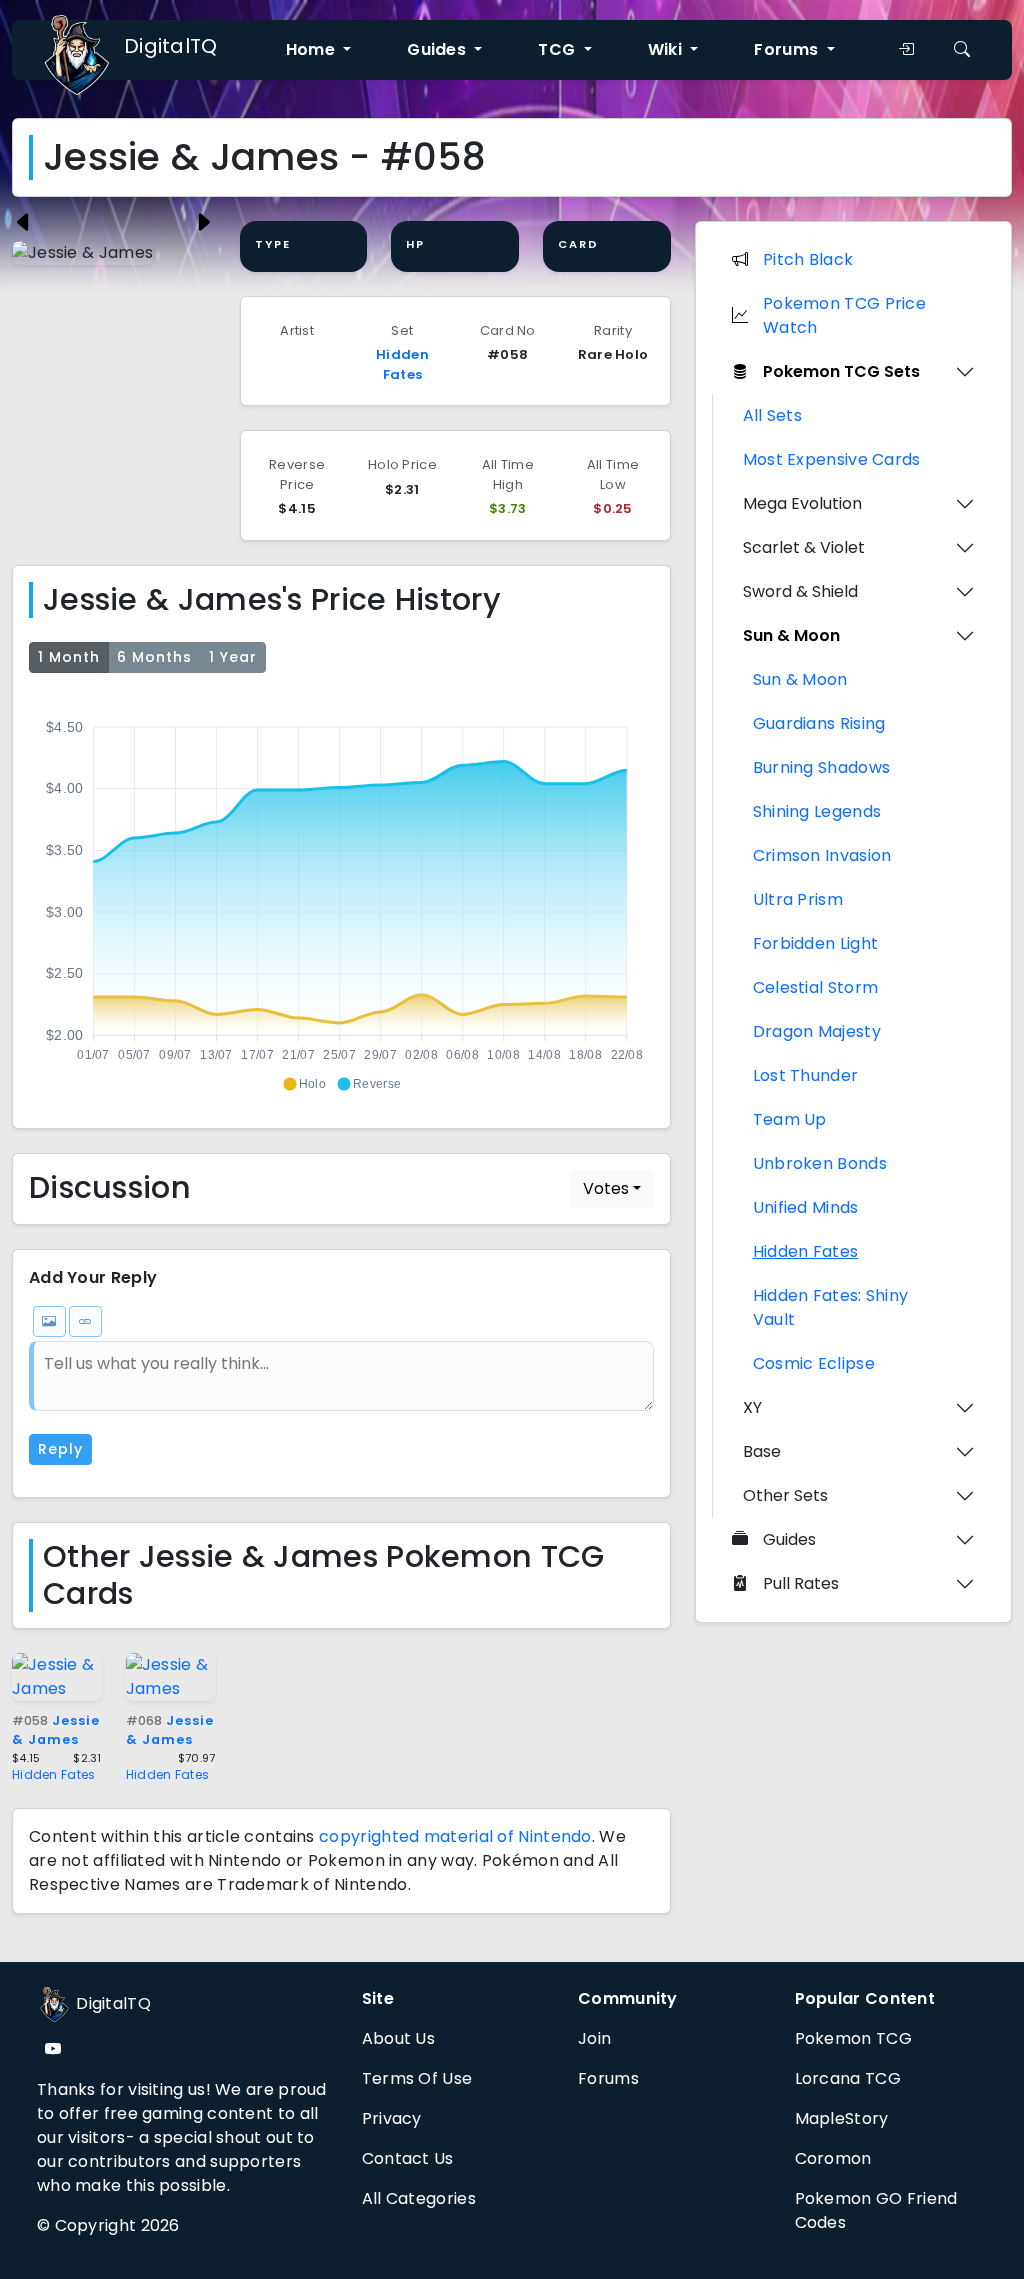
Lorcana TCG (848, 2078)
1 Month (69, 657)
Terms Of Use (417, 2078)
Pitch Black (808, 259)
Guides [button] (438, 49)
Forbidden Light (816, 943)
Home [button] (313, 49)
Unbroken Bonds (820, 1163)
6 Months (154, 657)
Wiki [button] (667, 49)
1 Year (233, 657)
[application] (341, 897)
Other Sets (785, 1495)
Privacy (392, 2118)
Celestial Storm (816, 987)
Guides (789, 1539)
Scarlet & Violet (804, 547)
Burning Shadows (822, 767)
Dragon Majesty (817, 1031)
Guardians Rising (819, 723)
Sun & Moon (791, 635)
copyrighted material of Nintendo (455, 1836)
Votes (606, 1188)
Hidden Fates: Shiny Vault (831, 1307)
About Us (398, 2038)
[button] (304, 1084)
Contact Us (408, 2158)
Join (594, 2038)
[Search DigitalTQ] (962, 50)
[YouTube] (53, 2049)
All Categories (419, 2198)
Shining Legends (817, 811)
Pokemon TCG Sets (841, 371)
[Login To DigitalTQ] (906, 50)
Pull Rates (801, 1583)
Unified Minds (806, 1207)
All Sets (772, 415)
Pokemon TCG (853, 2038)
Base (762, 1451)
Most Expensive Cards (832, 459)
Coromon (833, 2158)
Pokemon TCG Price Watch (844, 315)
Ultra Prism (798, 899)
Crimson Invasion (822, 855)
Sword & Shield (800, 591)
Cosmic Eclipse (814, 1363)
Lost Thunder (806, 1075)
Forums (608, 2078)
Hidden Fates (402, 364)
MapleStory (842, 2118)
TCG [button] (558, 49)
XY (752, 1407)
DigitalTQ (171, 46)
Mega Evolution (802, 503)
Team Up (790, 1119)
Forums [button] (788, 49)
